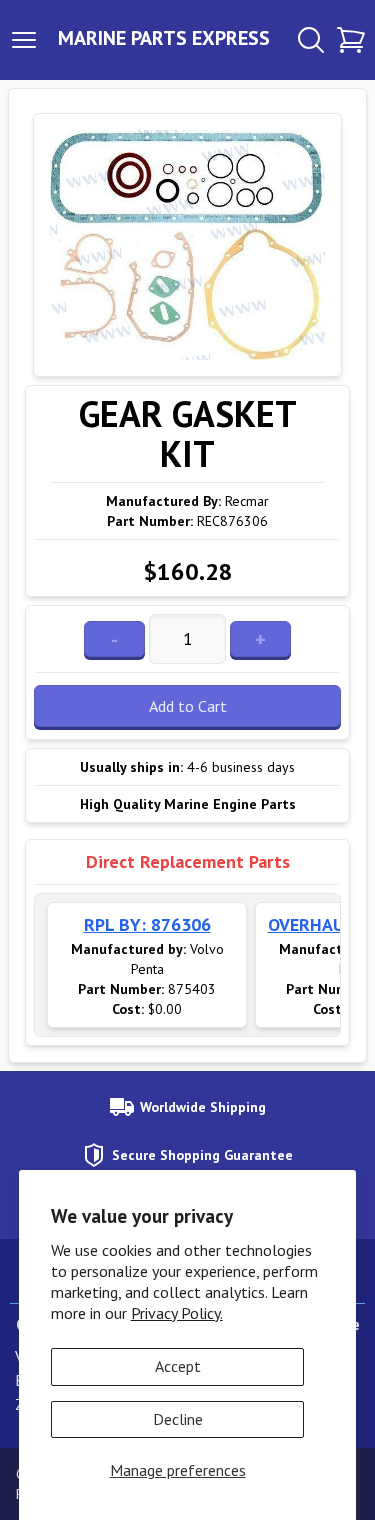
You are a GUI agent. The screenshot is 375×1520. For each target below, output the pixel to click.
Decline (178, 1419)
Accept (178, 1366)
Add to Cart (188, 706)
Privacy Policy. (177, 1313)
